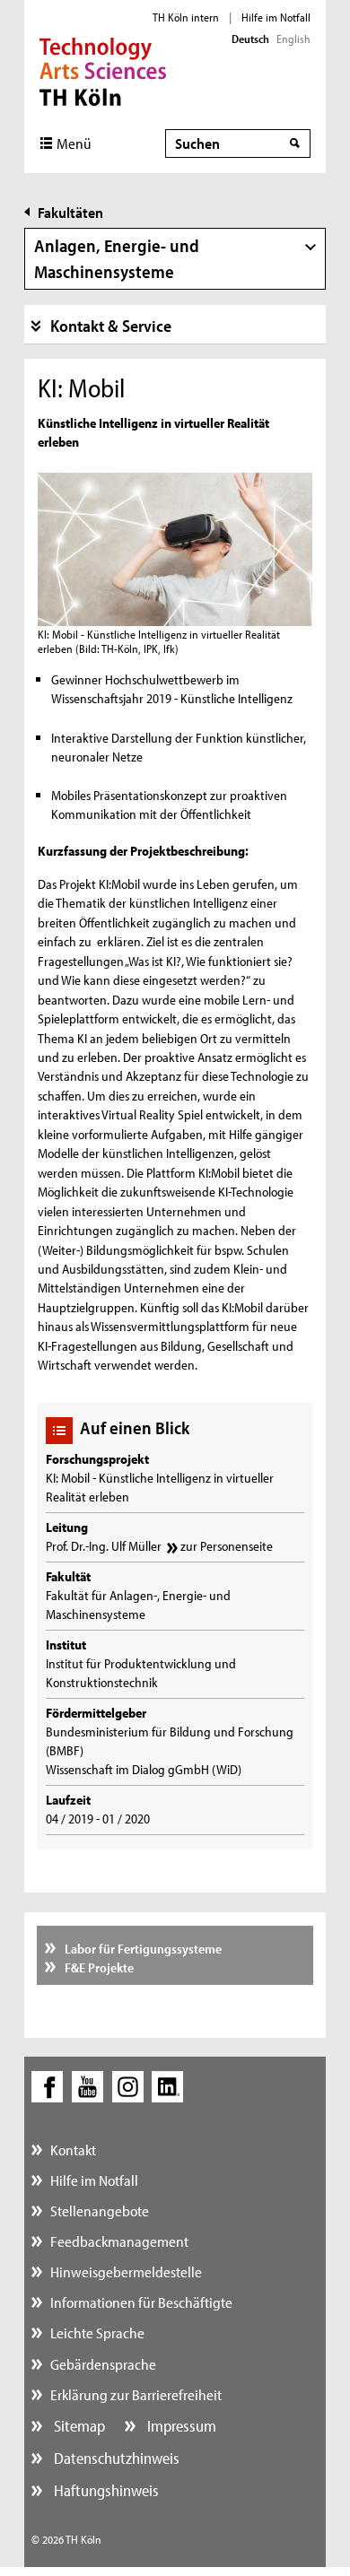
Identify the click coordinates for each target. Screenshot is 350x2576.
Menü (74, 143)
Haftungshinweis (105, 2490)
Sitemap (78, 2426)
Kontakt (73, 2150)
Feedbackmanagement (119, 2241)
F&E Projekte (98, 1967)
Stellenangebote (100, 2210)
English (293, 39)
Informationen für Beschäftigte (141, 2302)
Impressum (180, 2426)
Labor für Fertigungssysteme (142, 1949)
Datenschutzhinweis (115, 2458)
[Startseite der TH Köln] (103, 70)
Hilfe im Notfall (276, 17)
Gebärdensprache (103, 2364)
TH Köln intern (186, 17)
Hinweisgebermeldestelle (126, 2271)
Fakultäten (70, 212)
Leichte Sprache (97, 2332)
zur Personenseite (227, 1546)
